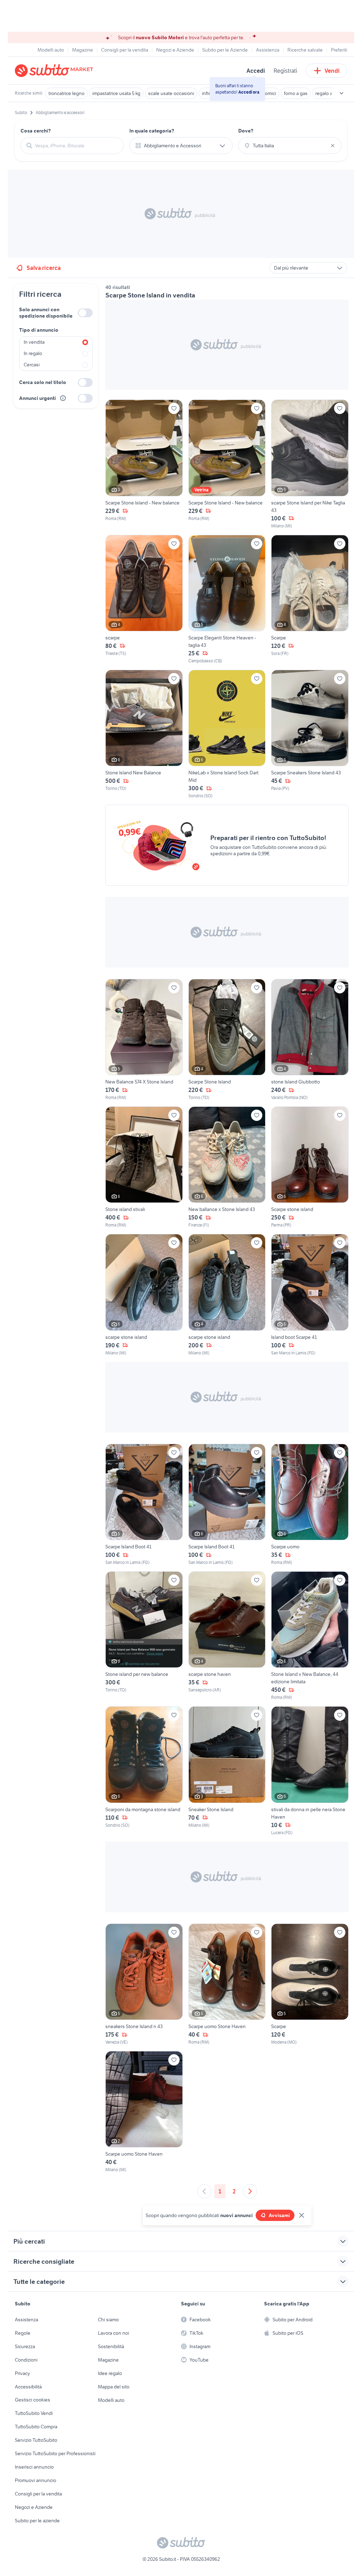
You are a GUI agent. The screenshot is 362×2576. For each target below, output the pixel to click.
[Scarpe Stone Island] (227, 1040)
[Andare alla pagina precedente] (204, 2191)
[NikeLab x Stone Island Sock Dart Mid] (227, 734)
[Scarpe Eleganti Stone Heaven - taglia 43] (227, 599)
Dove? (246, 131)
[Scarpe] (310, 599)
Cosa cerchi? (36, 131)
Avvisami (279, 2215)
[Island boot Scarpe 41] (310, 1295)
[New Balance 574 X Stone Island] (144, 1040)
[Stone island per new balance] (144, 1636)
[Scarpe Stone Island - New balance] (144, 464)
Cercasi (32, 365)
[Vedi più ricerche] (341, 93)
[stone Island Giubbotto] (310, 1040)
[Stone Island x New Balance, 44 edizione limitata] (310, 1636)
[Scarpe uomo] (310, 1505)
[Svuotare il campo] (333, 146)
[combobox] (76, 146)
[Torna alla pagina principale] (56, 71)
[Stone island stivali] (144, 1167)
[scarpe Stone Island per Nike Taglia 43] (310, 464)
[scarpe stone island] (144, 1295)
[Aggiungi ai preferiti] (174, 408)
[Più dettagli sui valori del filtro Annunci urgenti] (63, 398)
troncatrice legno (66, 93)
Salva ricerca (44, 268)
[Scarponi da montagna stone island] (144, 1771)
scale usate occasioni (171, 93)
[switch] (85, 313)
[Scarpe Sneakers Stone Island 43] (310, 734)
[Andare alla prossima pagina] (250, 2191)
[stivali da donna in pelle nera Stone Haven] (310, 1771)
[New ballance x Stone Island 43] (227, 1167)
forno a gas (296, 93)
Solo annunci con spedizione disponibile (46, 313)
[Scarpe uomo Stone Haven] (227, 1984)
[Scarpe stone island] (310, 1167)
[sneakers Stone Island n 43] (144, 1984)
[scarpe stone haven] (227, 1636)
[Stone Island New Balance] (144, 734)
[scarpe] (144, 599)
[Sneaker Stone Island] (227, 1771)
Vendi (332, 71)
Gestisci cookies (33, 2400)
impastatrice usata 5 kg (116, 93)
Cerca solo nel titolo (43, 382)
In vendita (34, 342)
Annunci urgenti (37, 398)
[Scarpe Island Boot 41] (144, 1505)
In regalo (33, 353)
